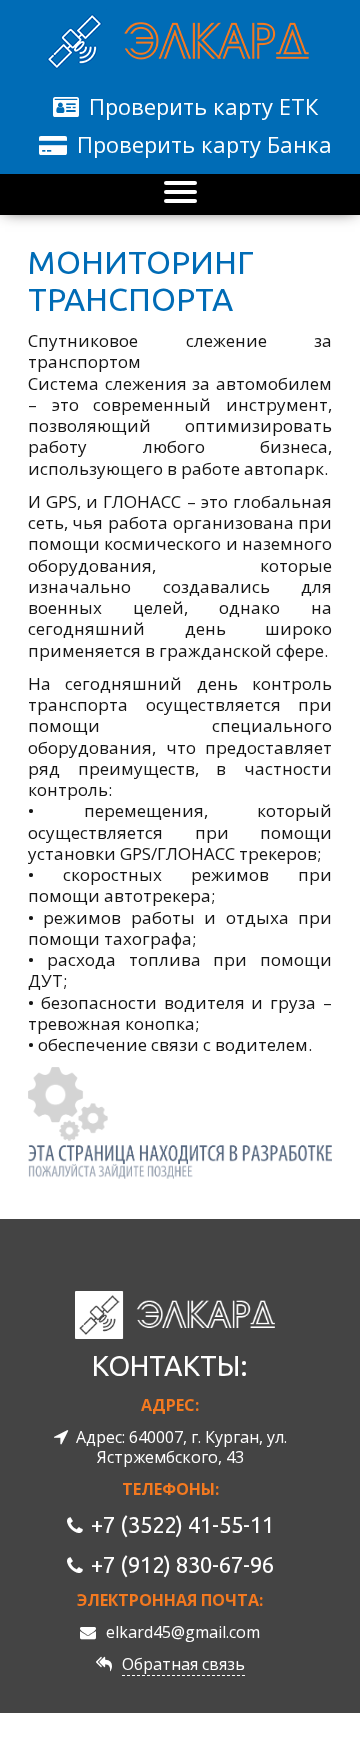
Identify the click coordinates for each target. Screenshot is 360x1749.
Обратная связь (183, 1664)
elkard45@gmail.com (183, 1632)
